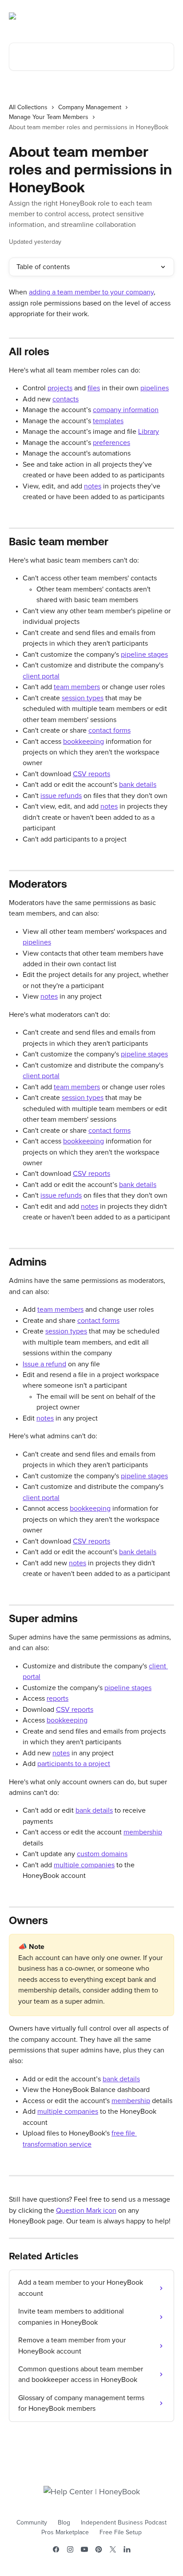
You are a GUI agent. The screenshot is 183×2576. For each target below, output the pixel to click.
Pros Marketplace (65, 2532)
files (94, 388)
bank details (138, 785)
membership (143, 1832)
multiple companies (84, 1865)
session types (83, 698)
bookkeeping (84, 742)
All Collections (28, 107)
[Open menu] (166, 16)
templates (108, 421)
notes (93, 486)
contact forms (109, 730)
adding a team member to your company (91, 292)
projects (60, 388)
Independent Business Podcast (124, 2523)
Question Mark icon (86, 2211)
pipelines (155, 388)
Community (32, 2523)
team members (77, 687)
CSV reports (91, 774)
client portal (41, 676)
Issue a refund (44, 1364)
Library (149, 432)
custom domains (102, 1854)
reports (58, 1699)
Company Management (90, 107)
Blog (64, 2523)
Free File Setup (121, 2532)
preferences (111, 443)
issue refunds (61, 796)
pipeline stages (144, 655)
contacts (66, 399)
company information (126, 410)
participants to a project (74, 1764)
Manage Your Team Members (49, 117)
